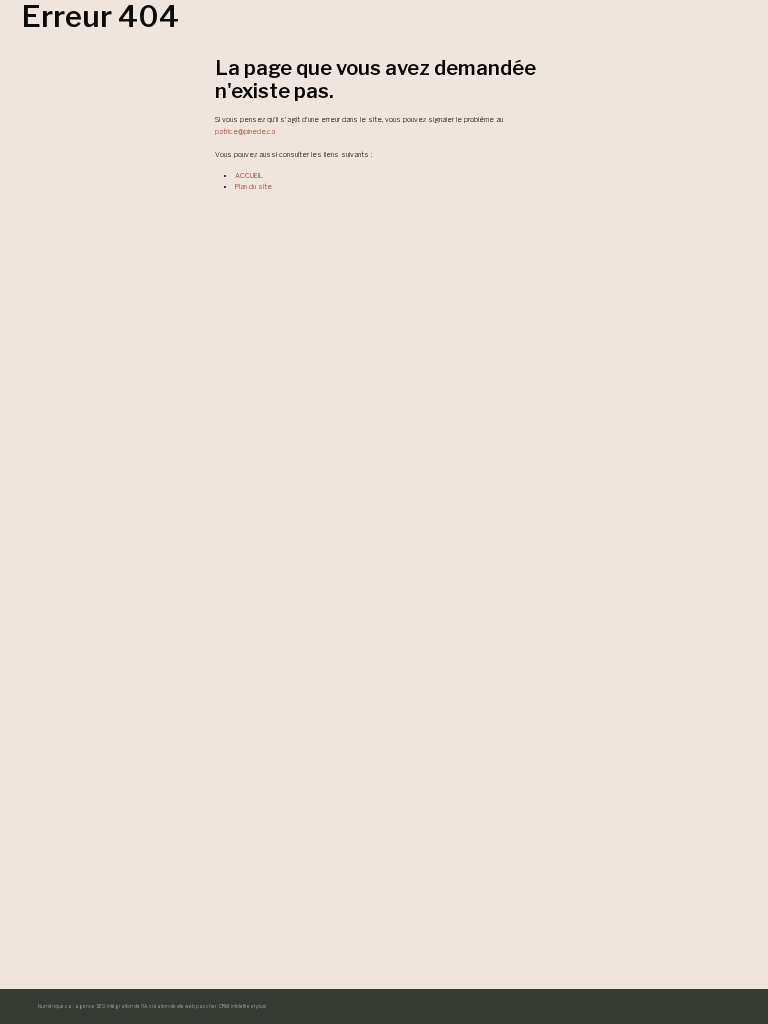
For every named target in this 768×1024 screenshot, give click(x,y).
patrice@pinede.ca (245, 131)
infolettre (240, 1006)
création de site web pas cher (183, 1006)
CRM (224, 1006)
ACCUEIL (249, 175)
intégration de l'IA (127, 1006)
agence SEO (90, 1006)
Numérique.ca (55, 1006)
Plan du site (253, 186)
